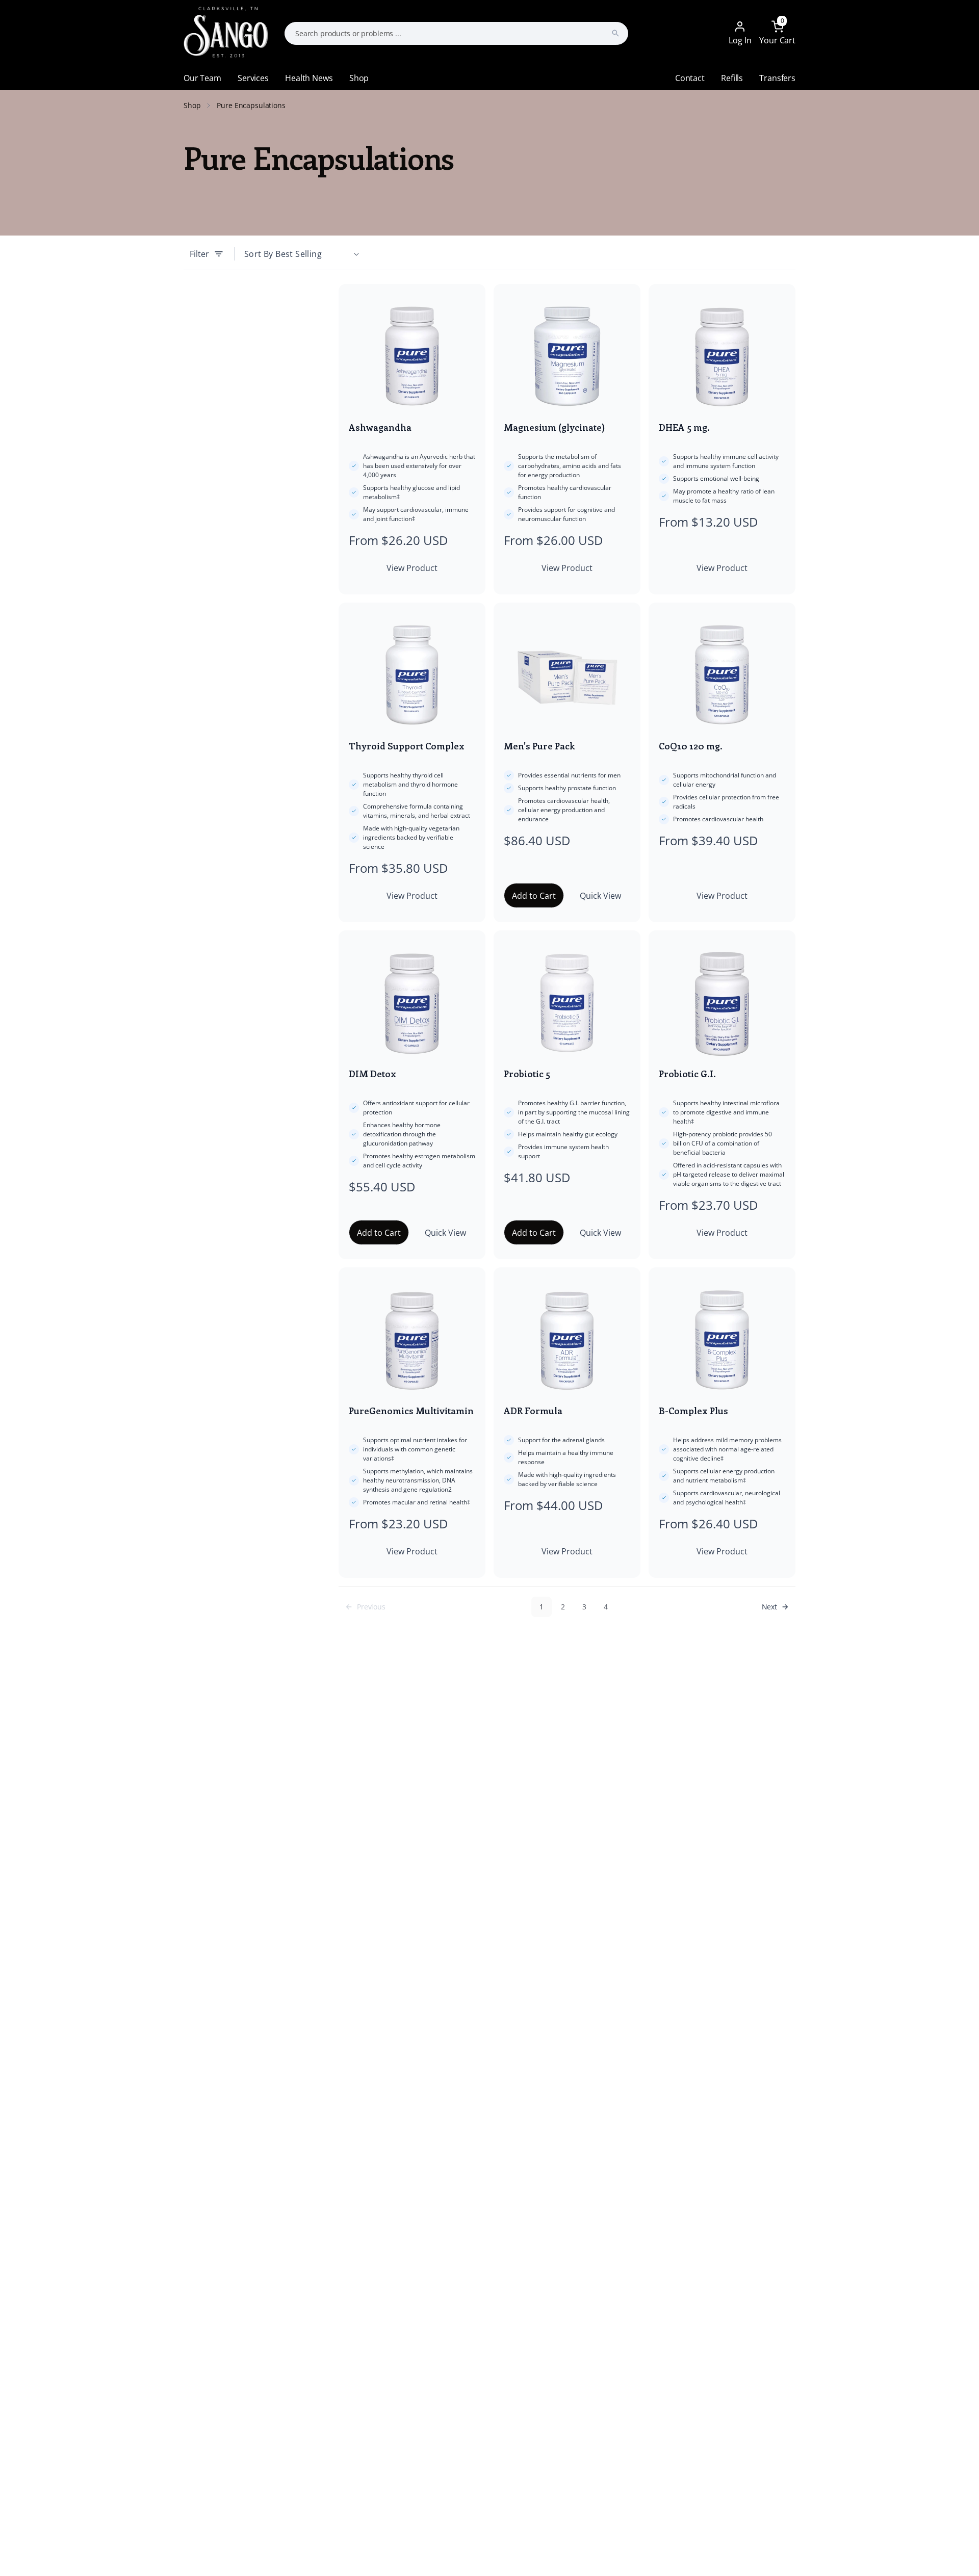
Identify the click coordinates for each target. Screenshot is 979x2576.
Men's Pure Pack (539, 746)
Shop (359, 78)
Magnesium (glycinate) (554, 427)
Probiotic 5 (527, 1074)
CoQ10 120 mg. (691, 746)
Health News (309, 78)
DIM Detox (372, 1074)
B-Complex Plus (693, 1411)
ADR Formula (533, 1411)
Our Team (202, 78)
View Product (412, 568)
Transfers (777, 78)
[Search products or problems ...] (615, 33)
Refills (732, 78)
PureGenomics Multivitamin (411, 1411)
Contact (690, 78)
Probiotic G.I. (687, 1074)
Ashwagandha (380, 427)
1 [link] (542, 1607)
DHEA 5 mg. (684, 427)
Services (253, 78)
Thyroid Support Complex (407, 746)
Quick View (600, 896)
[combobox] (456, 33)
